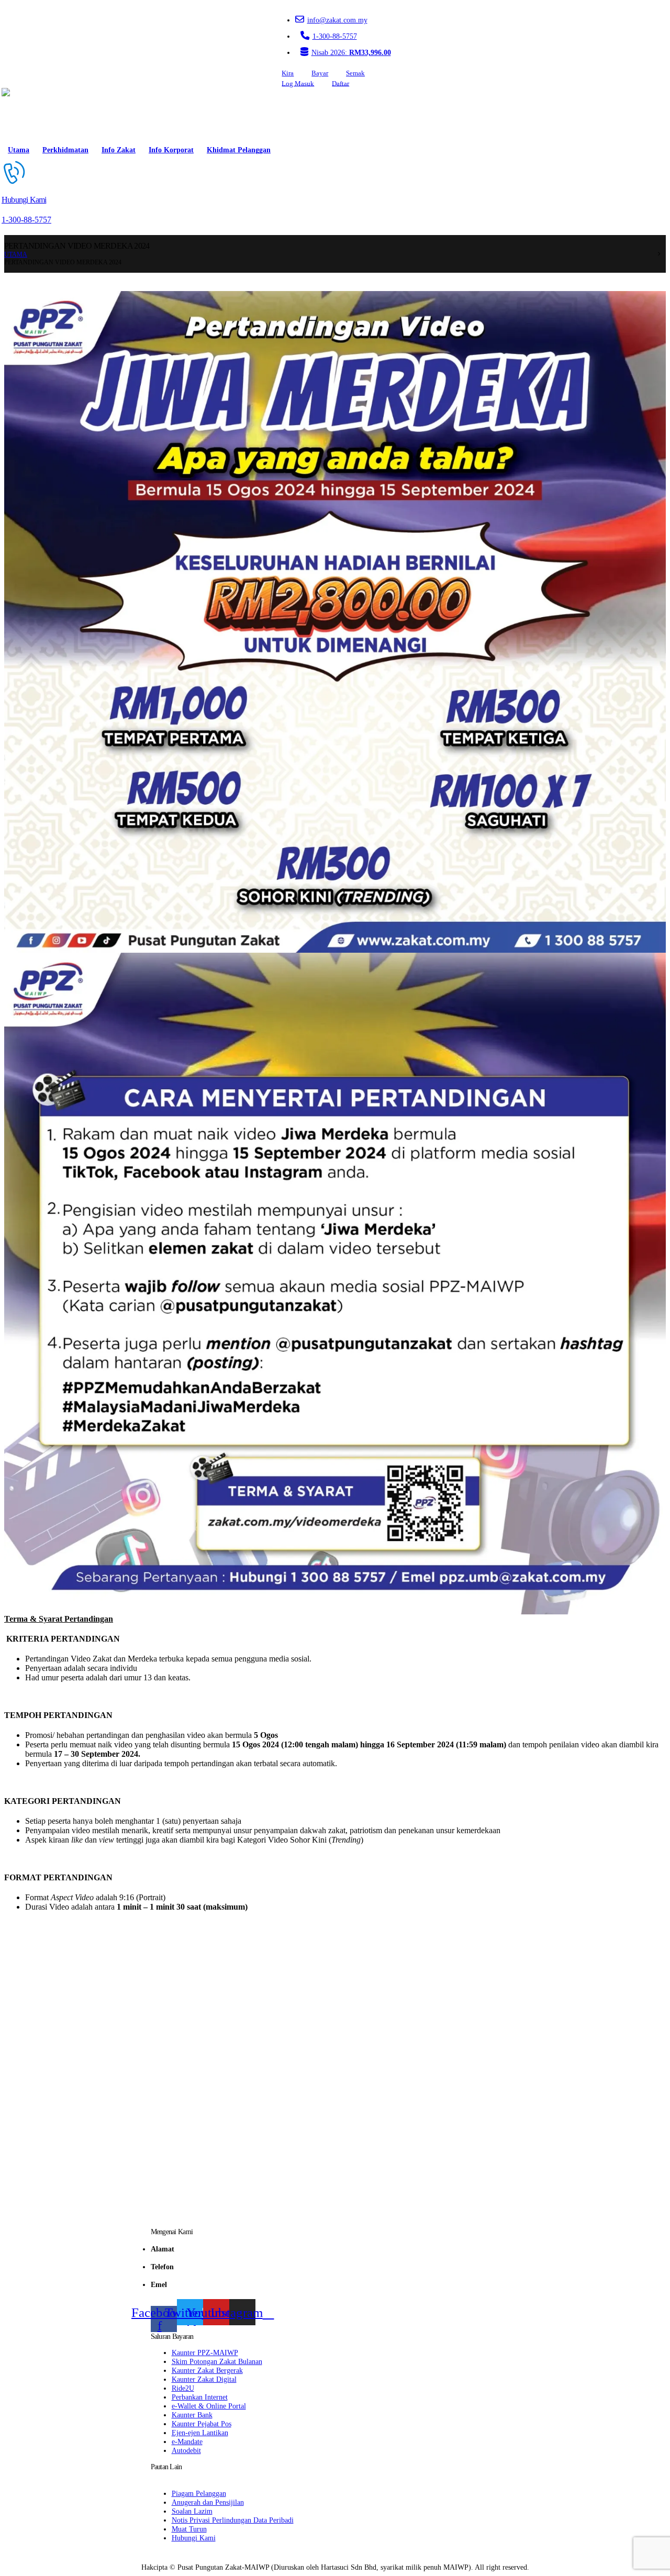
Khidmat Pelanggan (239, 150)
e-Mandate (187, 2441)
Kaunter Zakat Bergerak (207, 2370)
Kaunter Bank (192, 2415)
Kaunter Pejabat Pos (202, 2424)
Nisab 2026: (351, 52)
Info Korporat (171, 150)
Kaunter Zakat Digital (204, 2379)
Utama (19, 150)
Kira (288, 73)
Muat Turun (189, 2529)
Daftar (340, 83)
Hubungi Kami (194, 2538)
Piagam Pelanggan (199, 2493)
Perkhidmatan (65, 150)
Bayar (320, 73)
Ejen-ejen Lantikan (200, 2433)
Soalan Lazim (192, 2511)
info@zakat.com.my (337, 20)
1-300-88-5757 (335, 36)
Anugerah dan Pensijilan (208, 2502)
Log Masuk (298, 83)
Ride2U (183, 2388)
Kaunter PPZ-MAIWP (205, 2352)
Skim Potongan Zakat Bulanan (217, 2361)
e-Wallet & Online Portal (209, 2406)
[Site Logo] (31, 114)
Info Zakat (119, 150)
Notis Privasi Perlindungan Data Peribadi (233, 2520)
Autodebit (186, 2450)
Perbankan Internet (200, 2397)
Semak (355, 73)
